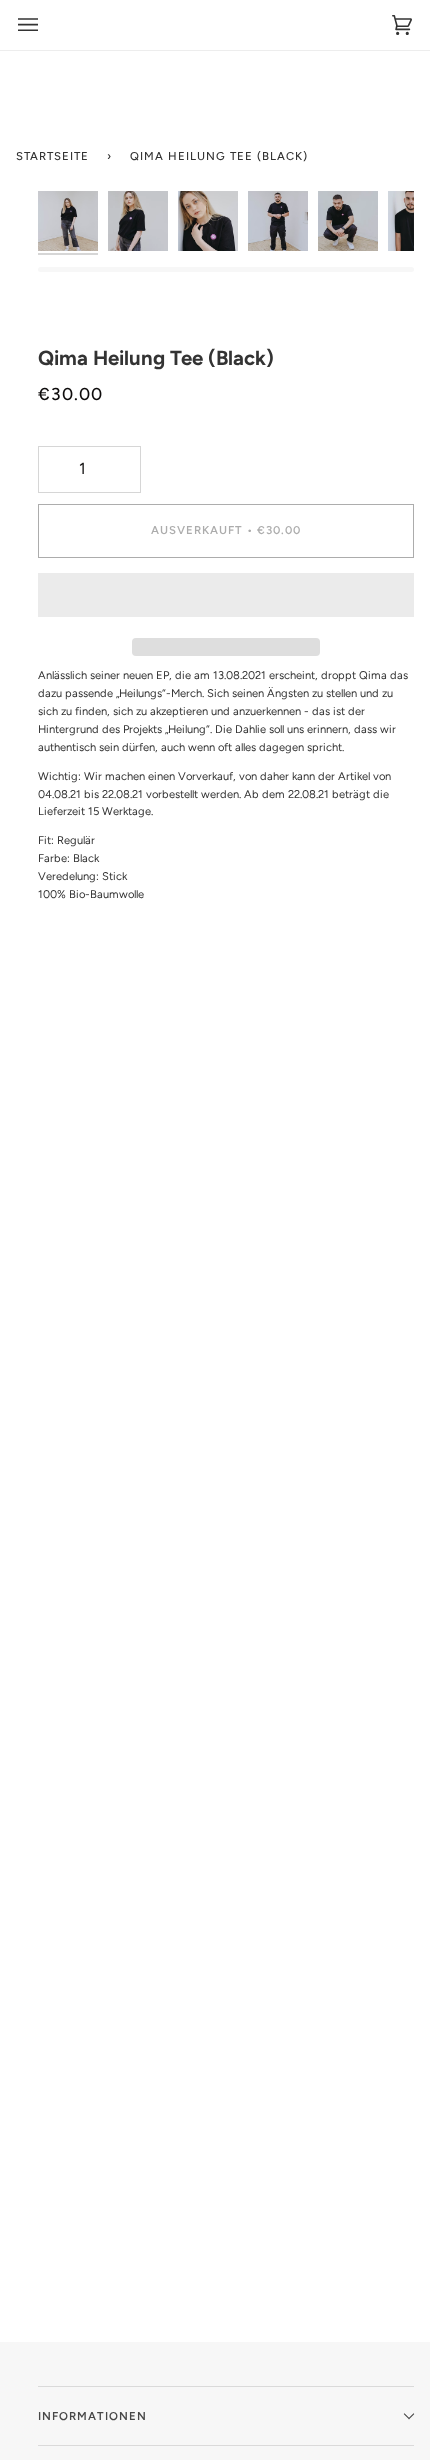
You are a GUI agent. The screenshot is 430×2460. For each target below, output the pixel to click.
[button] (226, 600)
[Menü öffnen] (28, 25)
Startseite (52, 156)
